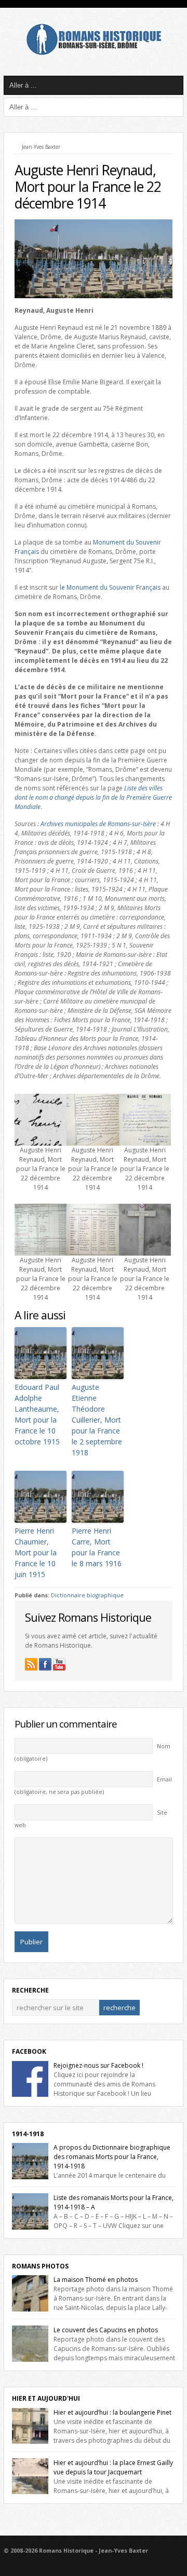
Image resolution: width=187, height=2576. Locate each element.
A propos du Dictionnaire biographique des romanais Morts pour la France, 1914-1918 (112, 2157)
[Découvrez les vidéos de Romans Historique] (59, 1664)
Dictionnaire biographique (87, 1595)
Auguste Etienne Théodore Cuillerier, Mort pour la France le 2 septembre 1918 (97, 1420)
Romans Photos (40, 2266)
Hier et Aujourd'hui (46, 2398)
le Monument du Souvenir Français (110, 587)
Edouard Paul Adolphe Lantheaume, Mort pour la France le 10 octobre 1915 (37, 1414)
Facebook (29, 2051)
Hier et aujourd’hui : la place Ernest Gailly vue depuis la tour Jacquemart (113, 2467)
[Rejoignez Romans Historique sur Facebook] (45, 1664)
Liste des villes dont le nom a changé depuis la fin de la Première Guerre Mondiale (93, 797)
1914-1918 (28, 2134)
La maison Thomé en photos (96, 2280)
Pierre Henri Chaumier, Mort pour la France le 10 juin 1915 (36, 1552)
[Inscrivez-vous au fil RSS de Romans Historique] (31, 1664)
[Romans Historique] (94, 53)
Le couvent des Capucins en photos (106, 2330)
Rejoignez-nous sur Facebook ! (98, 2065)
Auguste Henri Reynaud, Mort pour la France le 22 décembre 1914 (88, 187)
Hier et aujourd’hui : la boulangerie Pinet (112, 2412)
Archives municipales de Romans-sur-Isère (98, 824)
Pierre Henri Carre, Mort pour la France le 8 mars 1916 (97, 1547)
